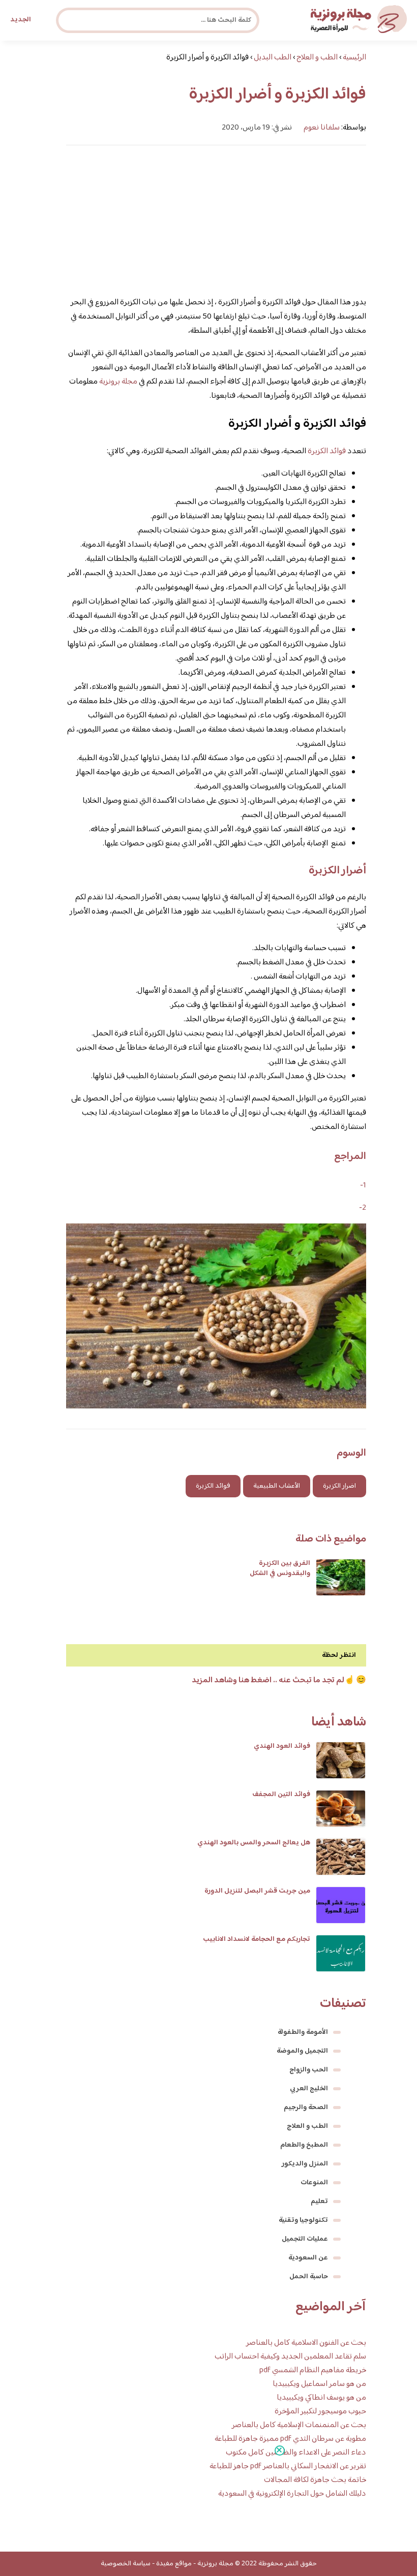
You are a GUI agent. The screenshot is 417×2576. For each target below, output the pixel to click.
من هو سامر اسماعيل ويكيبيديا (319, 2384)
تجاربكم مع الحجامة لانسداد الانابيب (257, 1939)
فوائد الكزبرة (327, 451)
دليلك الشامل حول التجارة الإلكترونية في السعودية (292, 2494)
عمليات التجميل (305, 2239)
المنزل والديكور (305, 2164)
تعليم (319, 2202)
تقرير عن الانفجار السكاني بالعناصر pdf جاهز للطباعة (288, 2467)
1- (363, 1186)
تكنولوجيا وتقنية (303, 2220)
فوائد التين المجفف (281, 1795)
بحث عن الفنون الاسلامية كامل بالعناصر (306, 2343)
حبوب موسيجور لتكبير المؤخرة (320, 2412)
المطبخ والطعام (304, 2145)
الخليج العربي (309, 2089)
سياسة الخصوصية (126, 2564)
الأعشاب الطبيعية (277, 1486)
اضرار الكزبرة (339, 1486)
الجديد (21, 20)
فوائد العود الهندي (282, 1746)
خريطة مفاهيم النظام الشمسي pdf (313, 2370)
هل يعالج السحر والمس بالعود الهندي (254, 1843)
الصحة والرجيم (306, 2108)
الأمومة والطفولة (303, 2032)
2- (363, 1208)
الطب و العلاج (307, 2126)
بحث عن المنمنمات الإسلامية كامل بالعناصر (299, 2425)
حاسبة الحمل (309, 2277)
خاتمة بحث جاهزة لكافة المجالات (315, 2480)
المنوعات (314, 2183)
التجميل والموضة (302, 2051)
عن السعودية (308, 2258)
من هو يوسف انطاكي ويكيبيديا (321, 2398)
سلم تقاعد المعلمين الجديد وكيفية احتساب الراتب (290, 2357)
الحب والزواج (309, 2070)
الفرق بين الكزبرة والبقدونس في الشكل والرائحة (280, 1574)
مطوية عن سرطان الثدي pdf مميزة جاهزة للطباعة (290, 2439)
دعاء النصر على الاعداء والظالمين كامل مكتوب (296, 2453)
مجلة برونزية (118, 382)
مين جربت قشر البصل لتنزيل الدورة (257, 1891)
